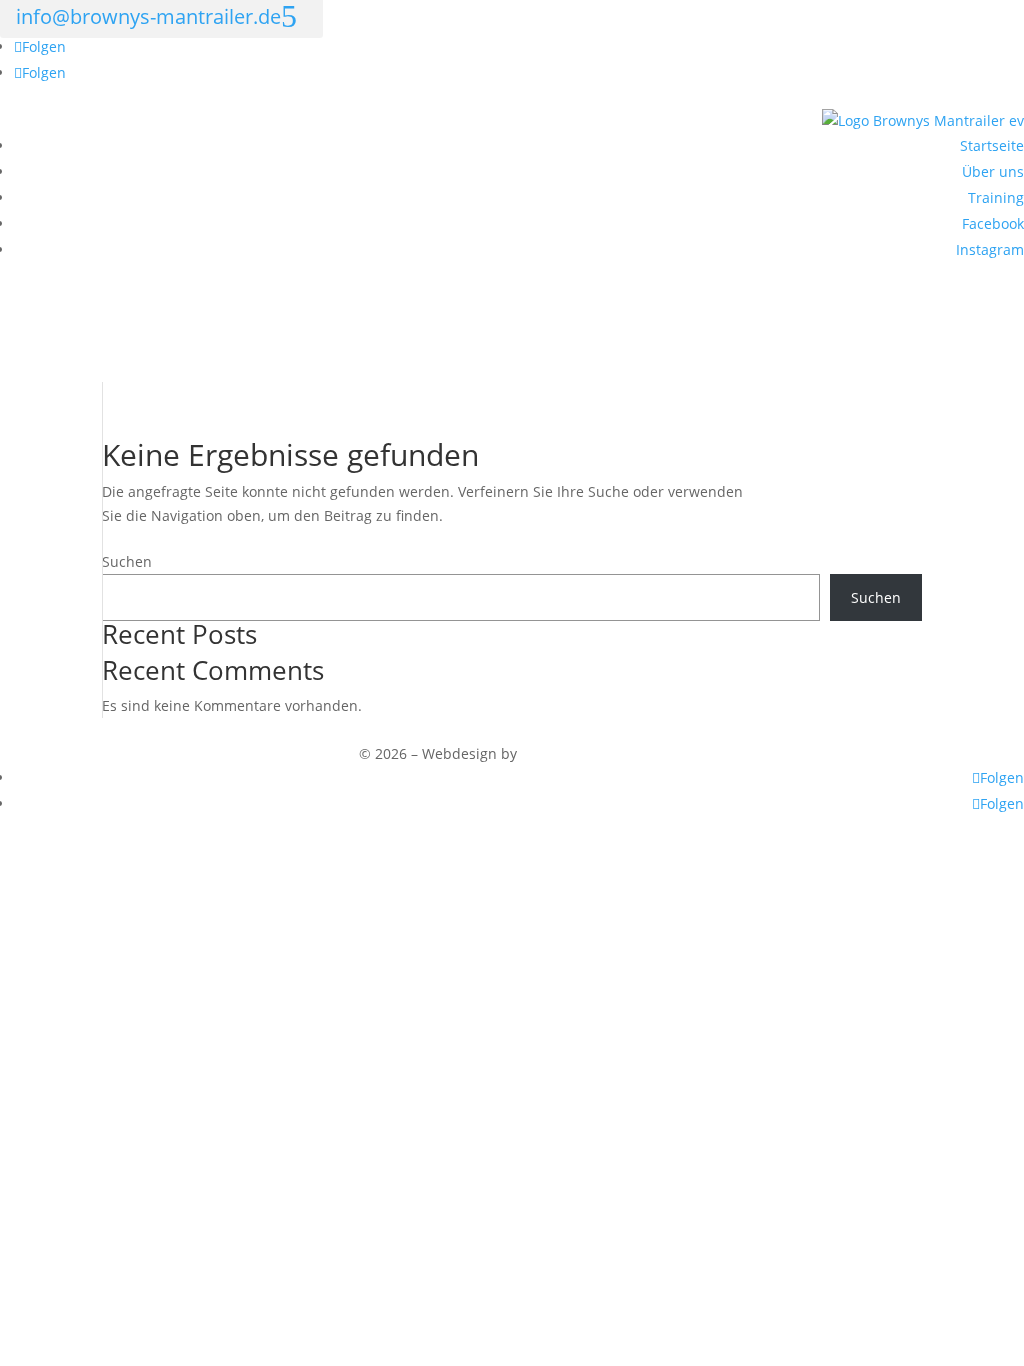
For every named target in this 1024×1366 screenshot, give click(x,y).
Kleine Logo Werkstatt (593, 753)
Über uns (993, 171)
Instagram (990, 249)
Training (996, 197)
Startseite (992, 145)
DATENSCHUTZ (154, 729)
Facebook (993, 223)
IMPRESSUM (40, 729)
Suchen (127, 561)
